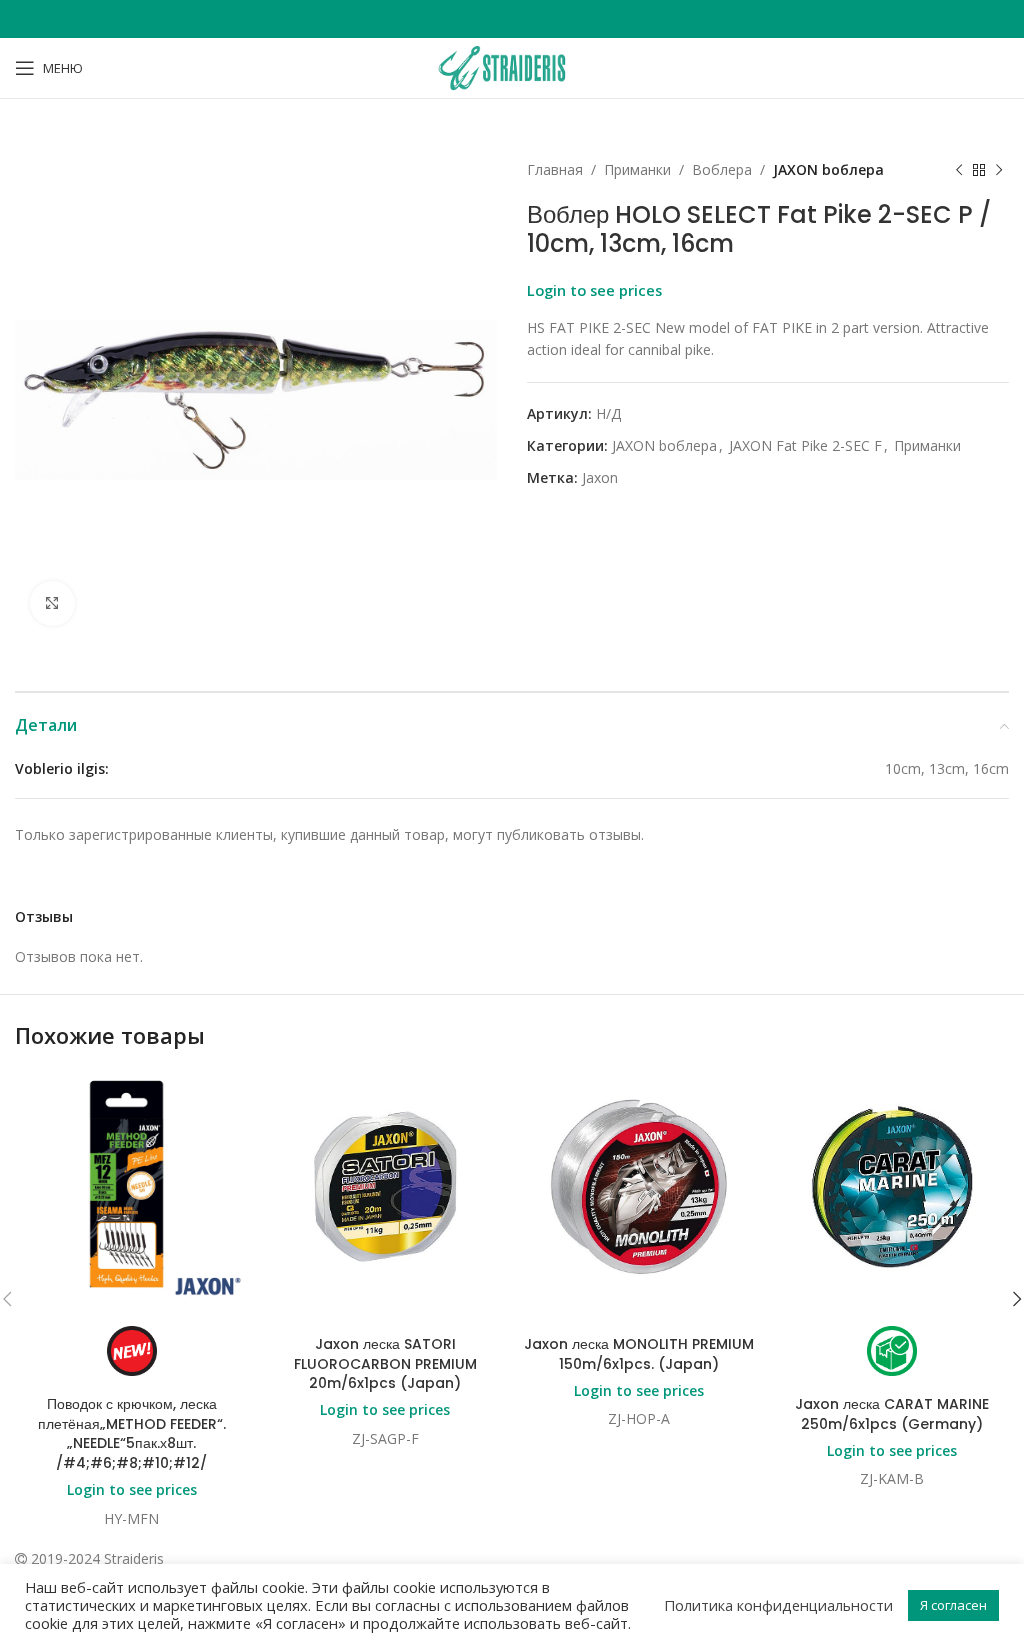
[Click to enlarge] (52, 603)
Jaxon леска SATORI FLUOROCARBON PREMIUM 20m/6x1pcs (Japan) (385, 1363)
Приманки (637, 169)
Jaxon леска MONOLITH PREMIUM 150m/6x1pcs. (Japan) (639, 1354)
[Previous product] (959, 170)
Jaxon (600, 477)
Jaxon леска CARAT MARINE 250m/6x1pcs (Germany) (892, 1414)
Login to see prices (594, 290)
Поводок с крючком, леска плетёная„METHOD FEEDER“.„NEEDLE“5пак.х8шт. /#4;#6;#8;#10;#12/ (132, 1433)
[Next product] (999, 170)
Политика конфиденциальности (778, 1605)
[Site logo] (512, 66)
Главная (555, 169)
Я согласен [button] (953, 1605)
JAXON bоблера (828, 169)
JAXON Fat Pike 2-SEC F (805, 445)
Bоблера (722, 169)
